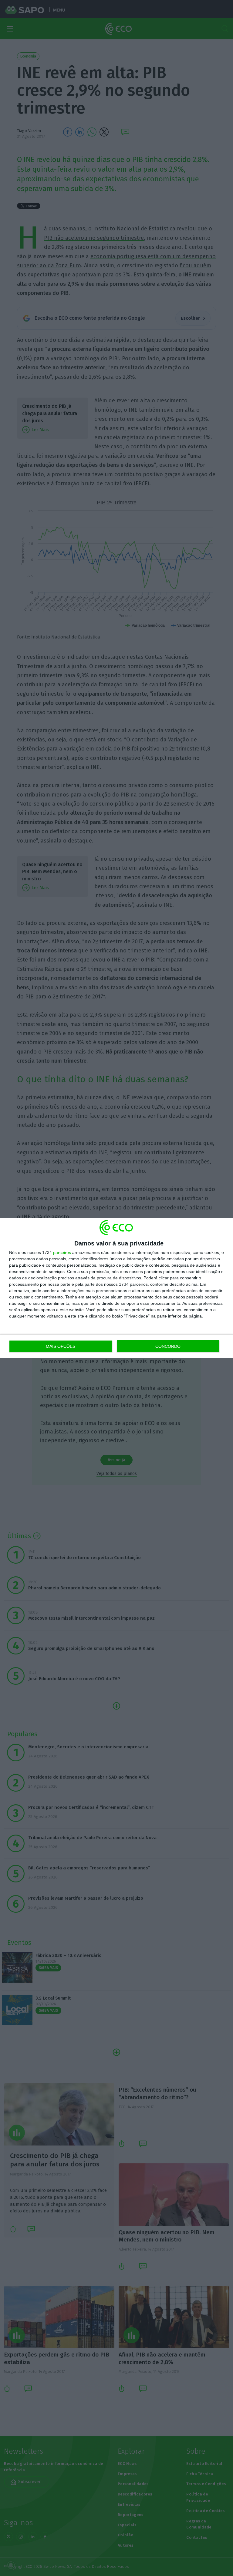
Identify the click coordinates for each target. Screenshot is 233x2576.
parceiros (62, 1252)
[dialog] (116, 1288)
